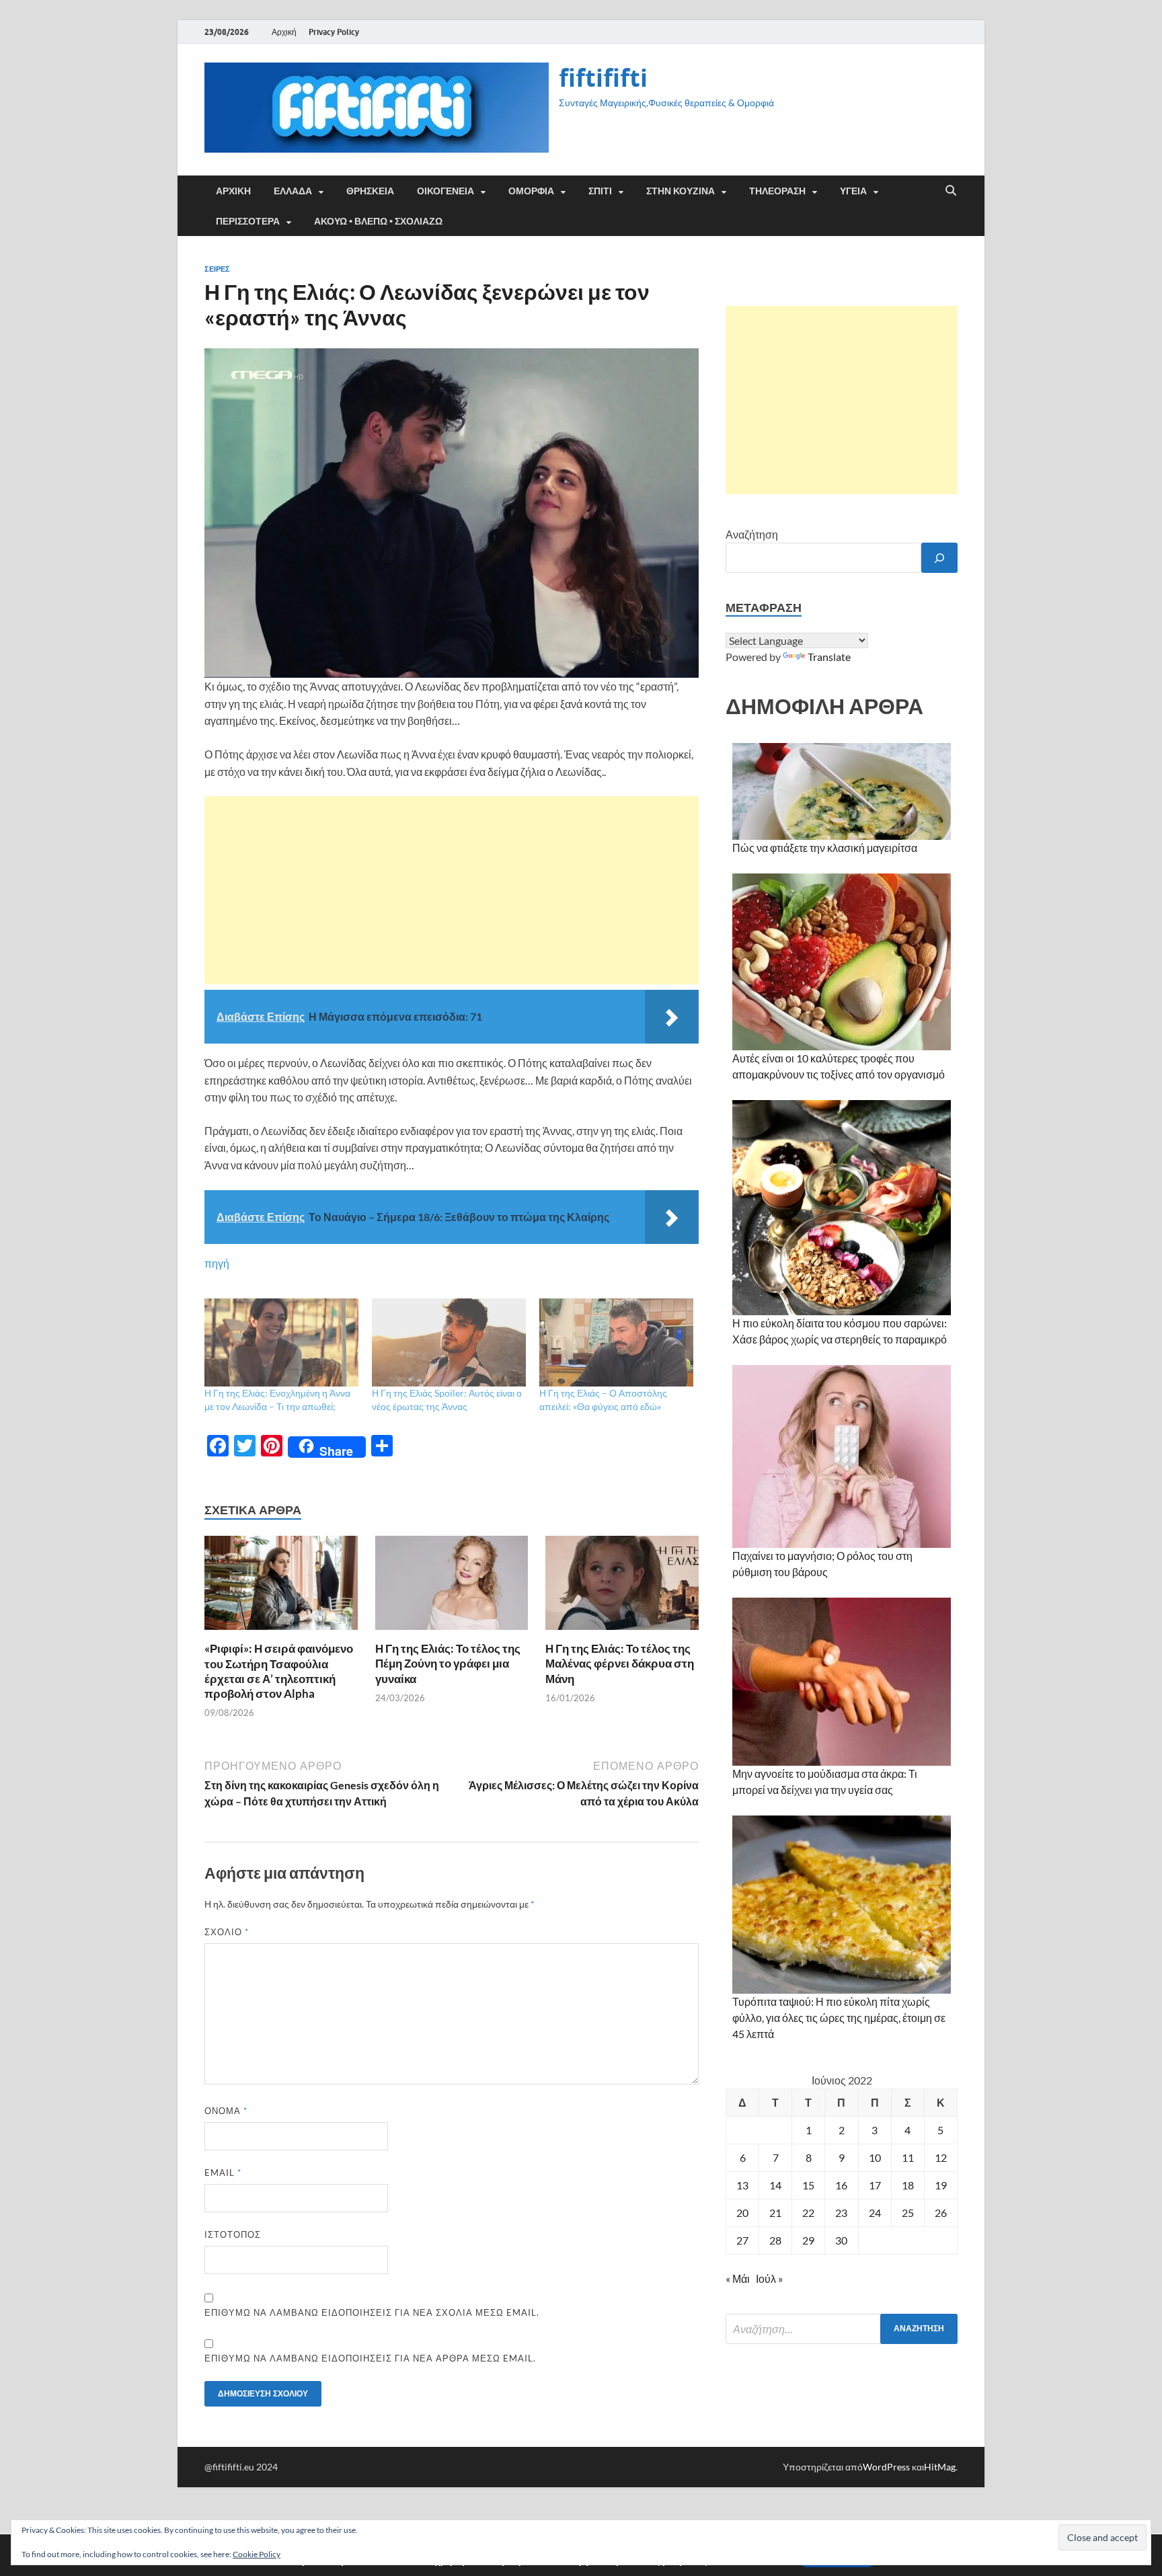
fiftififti (603, 78)
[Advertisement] (452, 890)
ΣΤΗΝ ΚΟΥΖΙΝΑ (681, 191)
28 (775, 2240)
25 (908, 2213)
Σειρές (217, 269)
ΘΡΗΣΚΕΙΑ (370, 191)
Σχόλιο (227, 1932)
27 (742, 2240)
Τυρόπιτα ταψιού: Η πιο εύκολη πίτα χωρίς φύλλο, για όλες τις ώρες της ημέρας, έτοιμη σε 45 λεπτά (839, 2018)
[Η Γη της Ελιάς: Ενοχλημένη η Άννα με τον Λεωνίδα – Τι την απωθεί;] (281, 1342)
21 (775, 2213)
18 (908, 2185)
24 (875, 2213)
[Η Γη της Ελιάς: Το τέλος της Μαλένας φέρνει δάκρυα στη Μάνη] (622, 1587)
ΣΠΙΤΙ (600, 191)
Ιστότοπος (233, 2234)
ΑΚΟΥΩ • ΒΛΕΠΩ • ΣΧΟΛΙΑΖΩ (378, 221)
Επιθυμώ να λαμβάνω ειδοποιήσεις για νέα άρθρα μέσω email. (370, 2358)
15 (808, 2185)
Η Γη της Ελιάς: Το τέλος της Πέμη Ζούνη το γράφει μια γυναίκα (448, 1663)
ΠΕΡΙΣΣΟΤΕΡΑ (248, 221)
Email (223, 2173)
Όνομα (226, 2111)
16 (841, 2185)
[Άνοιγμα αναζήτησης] (951, 191)
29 (808, 2240)
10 (875, 2157)
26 (941, 2213)
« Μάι (738, 2278)
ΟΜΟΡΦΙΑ (531, 191)
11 (908, 2157)
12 (941, 2157)
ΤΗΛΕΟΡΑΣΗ (777, 191)
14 (775, 2185)
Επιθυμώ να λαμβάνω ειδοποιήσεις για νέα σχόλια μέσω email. (372, 2312)
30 (841, 2240)
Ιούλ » (769, 2278)
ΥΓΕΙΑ (853, 191)
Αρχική (284, 32)
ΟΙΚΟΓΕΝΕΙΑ (446, 191)
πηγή (217, 1263)
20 (742, 2213)
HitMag (940, 2467)
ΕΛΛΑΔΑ (293, 191)
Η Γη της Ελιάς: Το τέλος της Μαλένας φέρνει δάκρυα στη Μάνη (620, 1663)
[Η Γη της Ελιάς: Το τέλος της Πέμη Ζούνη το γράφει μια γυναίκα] (452, 1587)
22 (808, 2213)
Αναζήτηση (752, 534)
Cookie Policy (257, 2554)
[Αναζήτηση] (939, 558)
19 (941, 2185)
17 (875, 2185)
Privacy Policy (334, 32)
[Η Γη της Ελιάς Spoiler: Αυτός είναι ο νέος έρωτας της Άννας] (449, 1342)
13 (742, 2185)
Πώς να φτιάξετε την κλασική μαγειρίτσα (825, 848)
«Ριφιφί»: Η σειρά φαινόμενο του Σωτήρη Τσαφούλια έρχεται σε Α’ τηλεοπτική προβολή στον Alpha (279, 1671)
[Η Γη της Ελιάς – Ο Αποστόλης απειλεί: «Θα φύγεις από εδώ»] (616, 1342)
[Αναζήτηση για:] (842, 2329)
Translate (829, 657)
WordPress (886, 2467)
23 (841, 2213)
